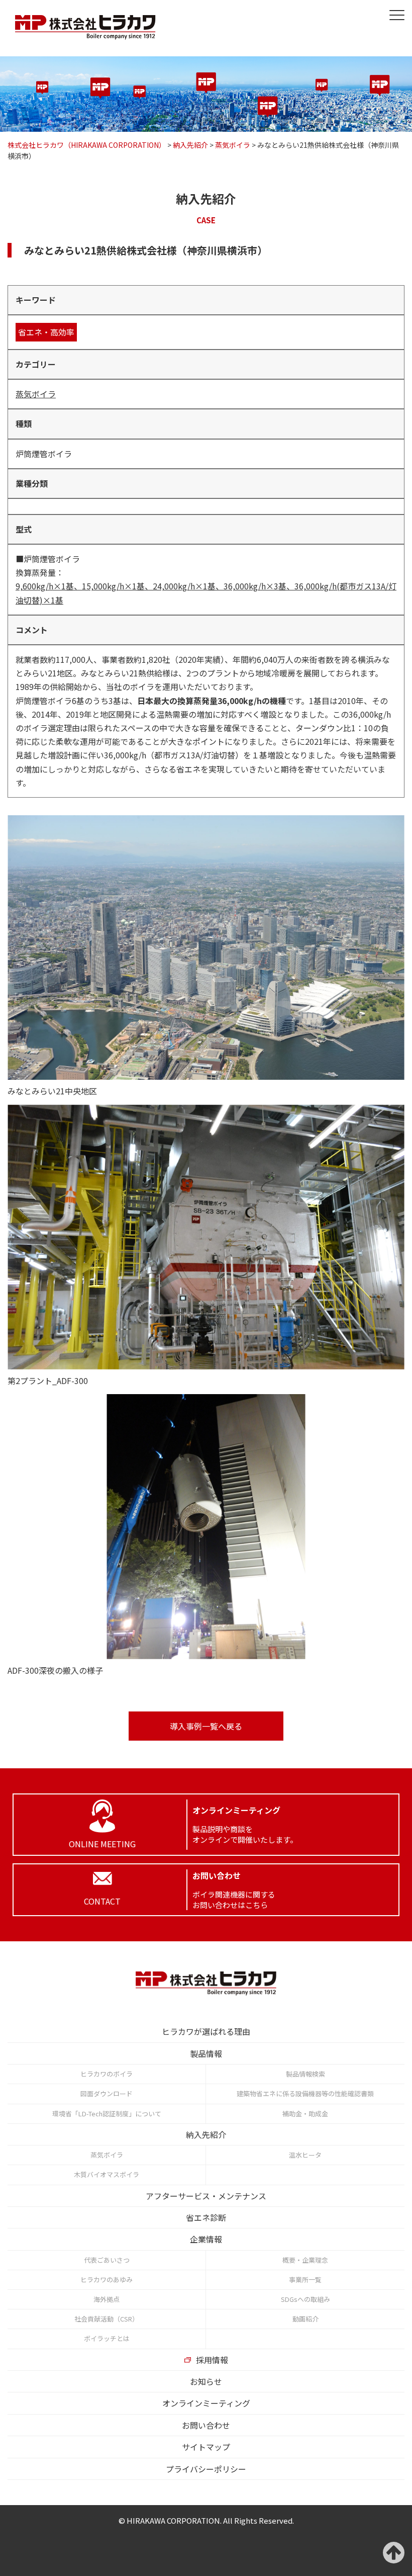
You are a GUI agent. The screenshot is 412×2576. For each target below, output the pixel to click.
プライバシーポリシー (206, 2469)
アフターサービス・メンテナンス (206, 2196)
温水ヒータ (305, 2155)
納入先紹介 (206, 2134)
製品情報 (206, 2053)
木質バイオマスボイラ (107, 2174)
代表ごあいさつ (107, 2260)
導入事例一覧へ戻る (206, 1726)
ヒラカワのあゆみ (107, 2280)
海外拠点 (107, 2299)
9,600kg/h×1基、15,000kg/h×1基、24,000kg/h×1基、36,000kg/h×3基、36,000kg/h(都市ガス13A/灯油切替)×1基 (206, 593)
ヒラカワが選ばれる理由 (206, 2031)
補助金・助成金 (305, 2114)
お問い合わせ (206, 2425)
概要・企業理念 (305, 2260)
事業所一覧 (305, 2280)
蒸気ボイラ (36, 394)
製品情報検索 (305, 2074)
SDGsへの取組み (305, 2299)
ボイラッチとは (107, 2338)
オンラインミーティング (206, 2403)
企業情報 (206, 2239)
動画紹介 (305, 2319)
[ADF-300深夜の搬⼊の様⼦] (206, 1527)
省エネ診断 (206, 2217)
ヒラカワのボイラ (107, 2074)
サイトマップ (206, 2447)
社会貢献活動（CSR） (107, 2319)
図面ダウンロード (107, 2093)
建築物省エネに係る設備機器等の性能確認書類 (305, 2093)
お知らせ (206, 2381)
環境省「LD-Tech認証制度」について (107, 2114)
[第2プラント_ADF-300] (206, 1237)
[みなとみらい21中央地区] (206, 948)
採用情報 (212, 2360)
